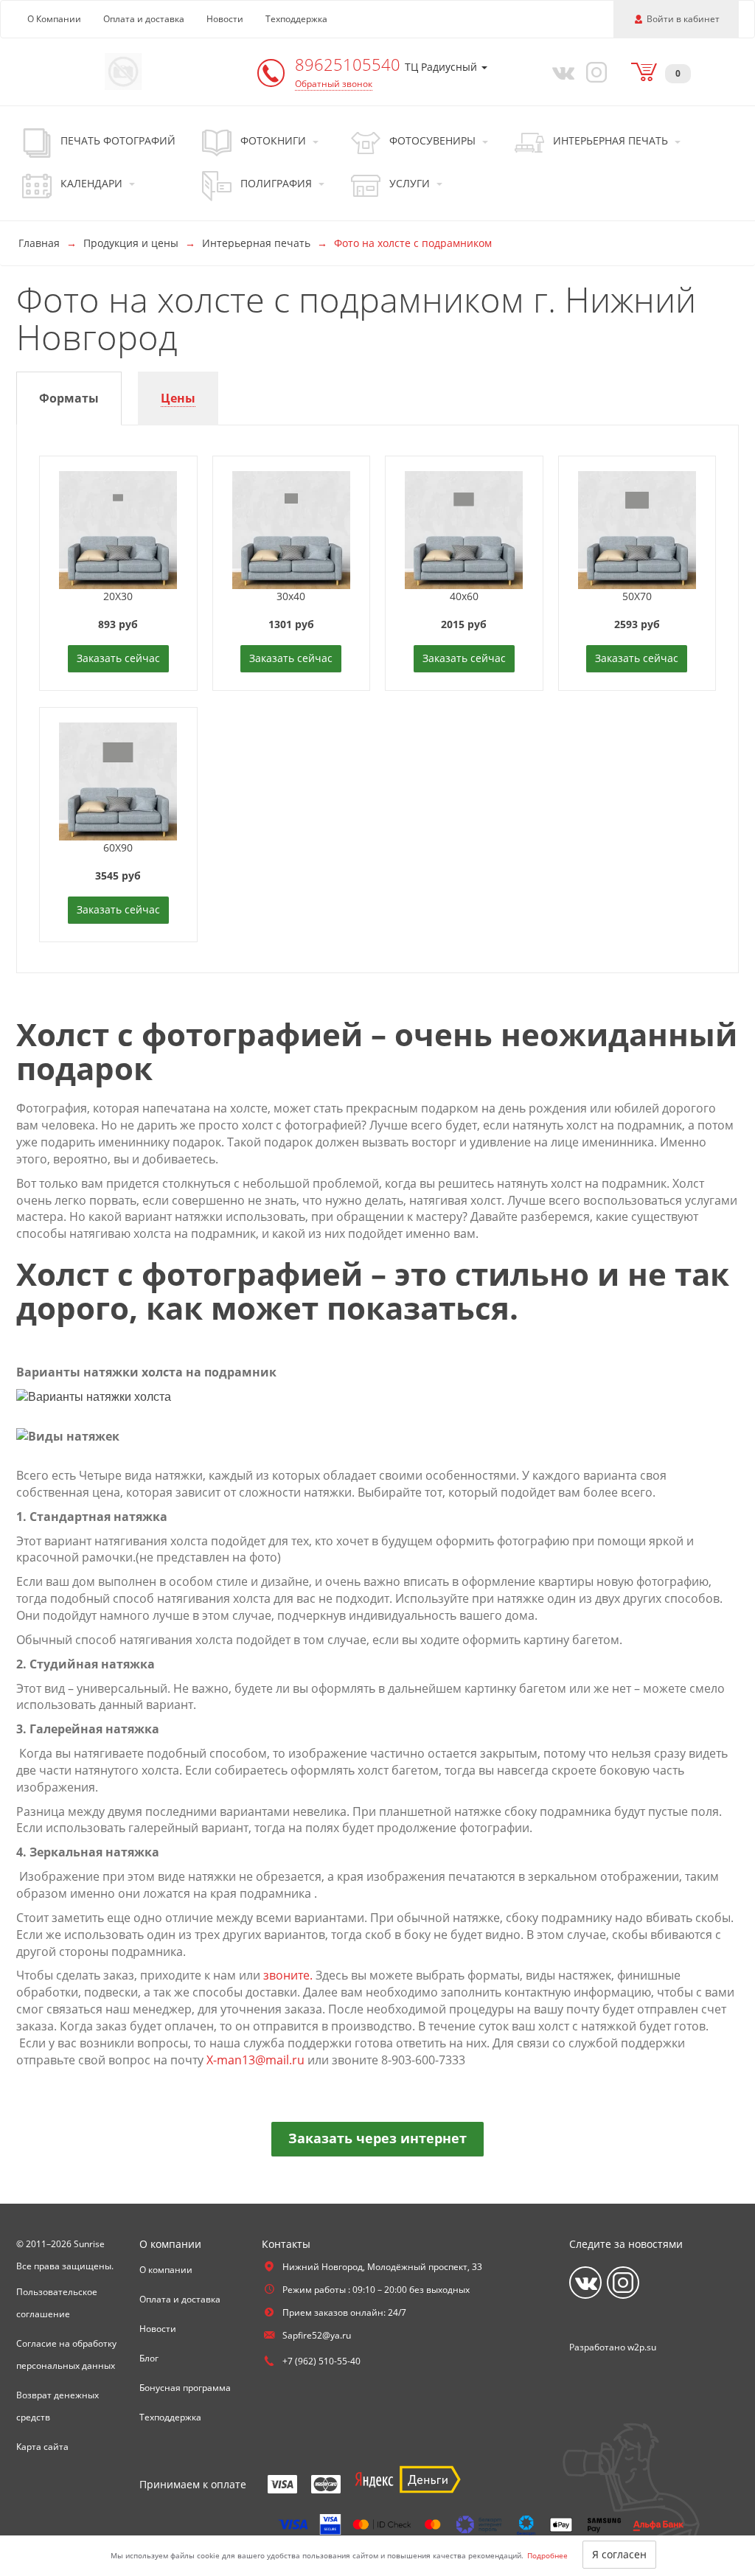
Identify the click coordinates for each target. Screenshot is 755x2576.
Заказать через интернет (377, 2138)
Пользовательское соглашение (57, 2303)
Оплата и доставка (144, 19)
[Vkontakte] (560, 72)
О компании (166, 2270)
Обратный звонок (334, 84)
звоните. (288, 1975)
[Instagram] (594, 72)
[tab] (69, 398)
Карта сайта (42, 2447)
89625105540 (350, 64)
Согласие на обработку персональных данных (66, 2354)
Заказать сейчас (118, 658)
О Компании (54, 19)
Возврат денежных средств (58, 2406)
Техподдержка (296, 19)
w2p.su (642, 2347)
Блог (149, 2358)
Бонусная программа (185, 2388)
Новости (225, 19)
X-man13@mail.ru (255, 2060)
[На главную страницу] (123, 70)
